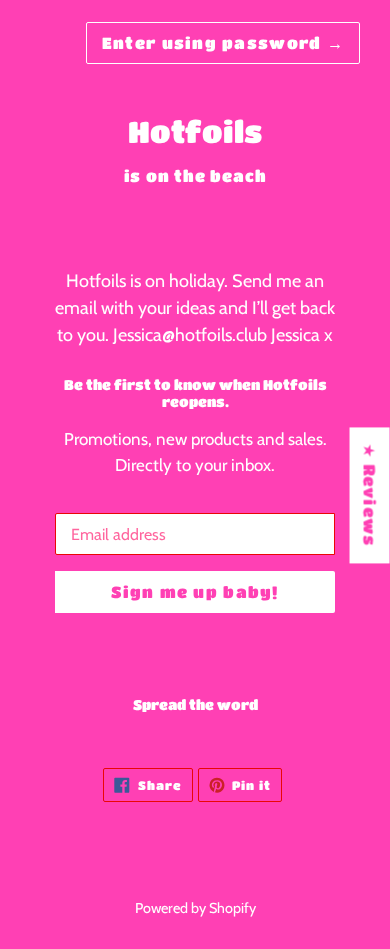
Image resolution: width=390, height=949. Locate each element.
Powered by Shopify (195, 908)
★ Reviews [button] (370, 495)
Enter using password (223, 42)
